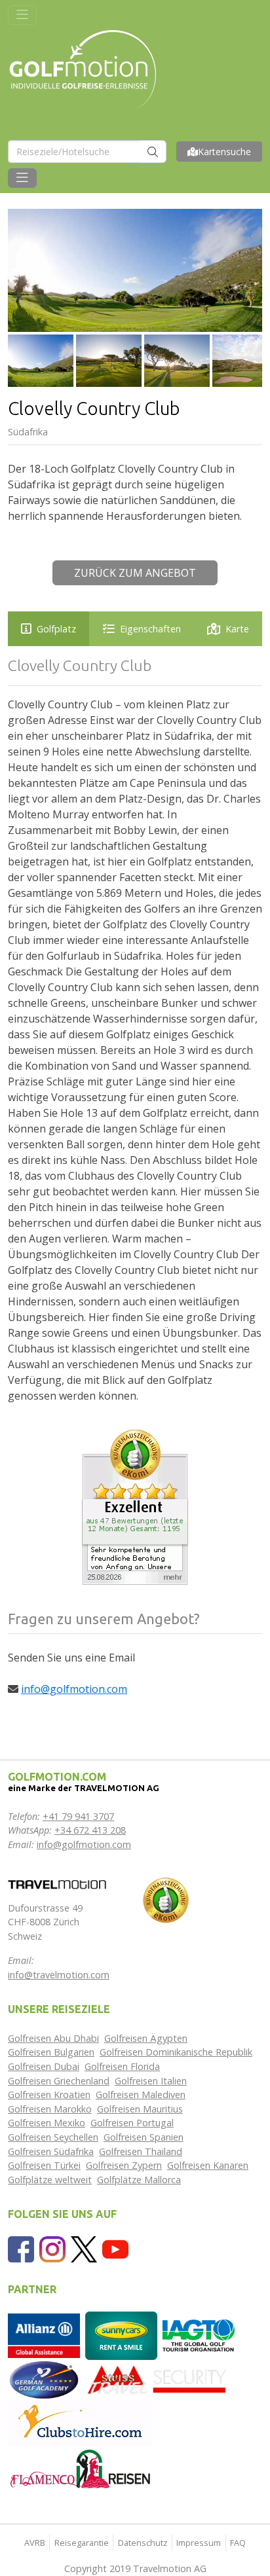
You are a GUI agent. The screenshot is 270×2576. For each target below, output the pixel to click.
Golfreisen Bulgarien (51, 2052)
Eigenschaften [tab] (150, 629)
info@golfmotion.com (74, 1689)
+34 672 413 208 (90, 1830)
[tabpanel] (135, 1030)
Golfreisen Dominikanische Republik (176, 2052)
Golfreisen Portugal (132, 2123)
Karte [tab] (237, 629)
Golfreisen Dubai (44, 2066)
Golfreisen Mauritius (140, 2109)
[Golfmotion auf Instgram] (52, 2248)
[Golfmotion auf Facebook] (21, 2248)
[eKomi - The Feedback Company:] (166, 1899)
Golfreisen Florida (122, 2066)
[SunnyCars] (121, 2335)
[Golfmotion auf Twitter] (84, 2248)
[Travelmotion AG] (57, 1883)
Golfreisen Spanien (144, 2137)
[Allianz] (44, 2335)
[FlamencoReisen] (80, 2468)
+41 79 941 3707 (78, 1816)
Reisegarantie (82, 2543)
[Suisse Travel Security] (157, 2379)
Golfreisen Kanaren (208, 2165)
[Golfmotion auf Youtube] (115, 2248)
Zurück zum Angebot (135, 573)
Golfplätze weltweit (50, 2180)
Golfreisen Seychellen (53, 2137)
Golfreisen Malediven (141, 2095)
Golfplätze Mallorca (139, 2180)
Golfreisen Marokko (50, 2109)
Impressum (199, 2543)
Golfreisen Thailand (141, 2151)
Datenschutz (143, 2543)
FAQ (238, 2543)
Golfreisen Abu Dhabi (53, 2038)
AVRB (35, 2543)
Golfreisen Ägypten (146, 2038)
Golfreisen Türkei (44, 2165)
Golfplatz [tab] (56, 629)
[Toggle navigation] (22, 15)
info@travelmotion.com (59, 1975)
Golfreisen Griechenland (59, 2081)
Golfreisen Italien (151, 2081)
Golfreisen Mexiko (47, 2123)
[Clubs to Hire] (80, 2422)
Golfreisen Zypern (124, 2165)
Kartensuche (224, 152)
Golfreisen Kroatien (49, 2095)
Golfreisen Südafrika (51, 2151)
